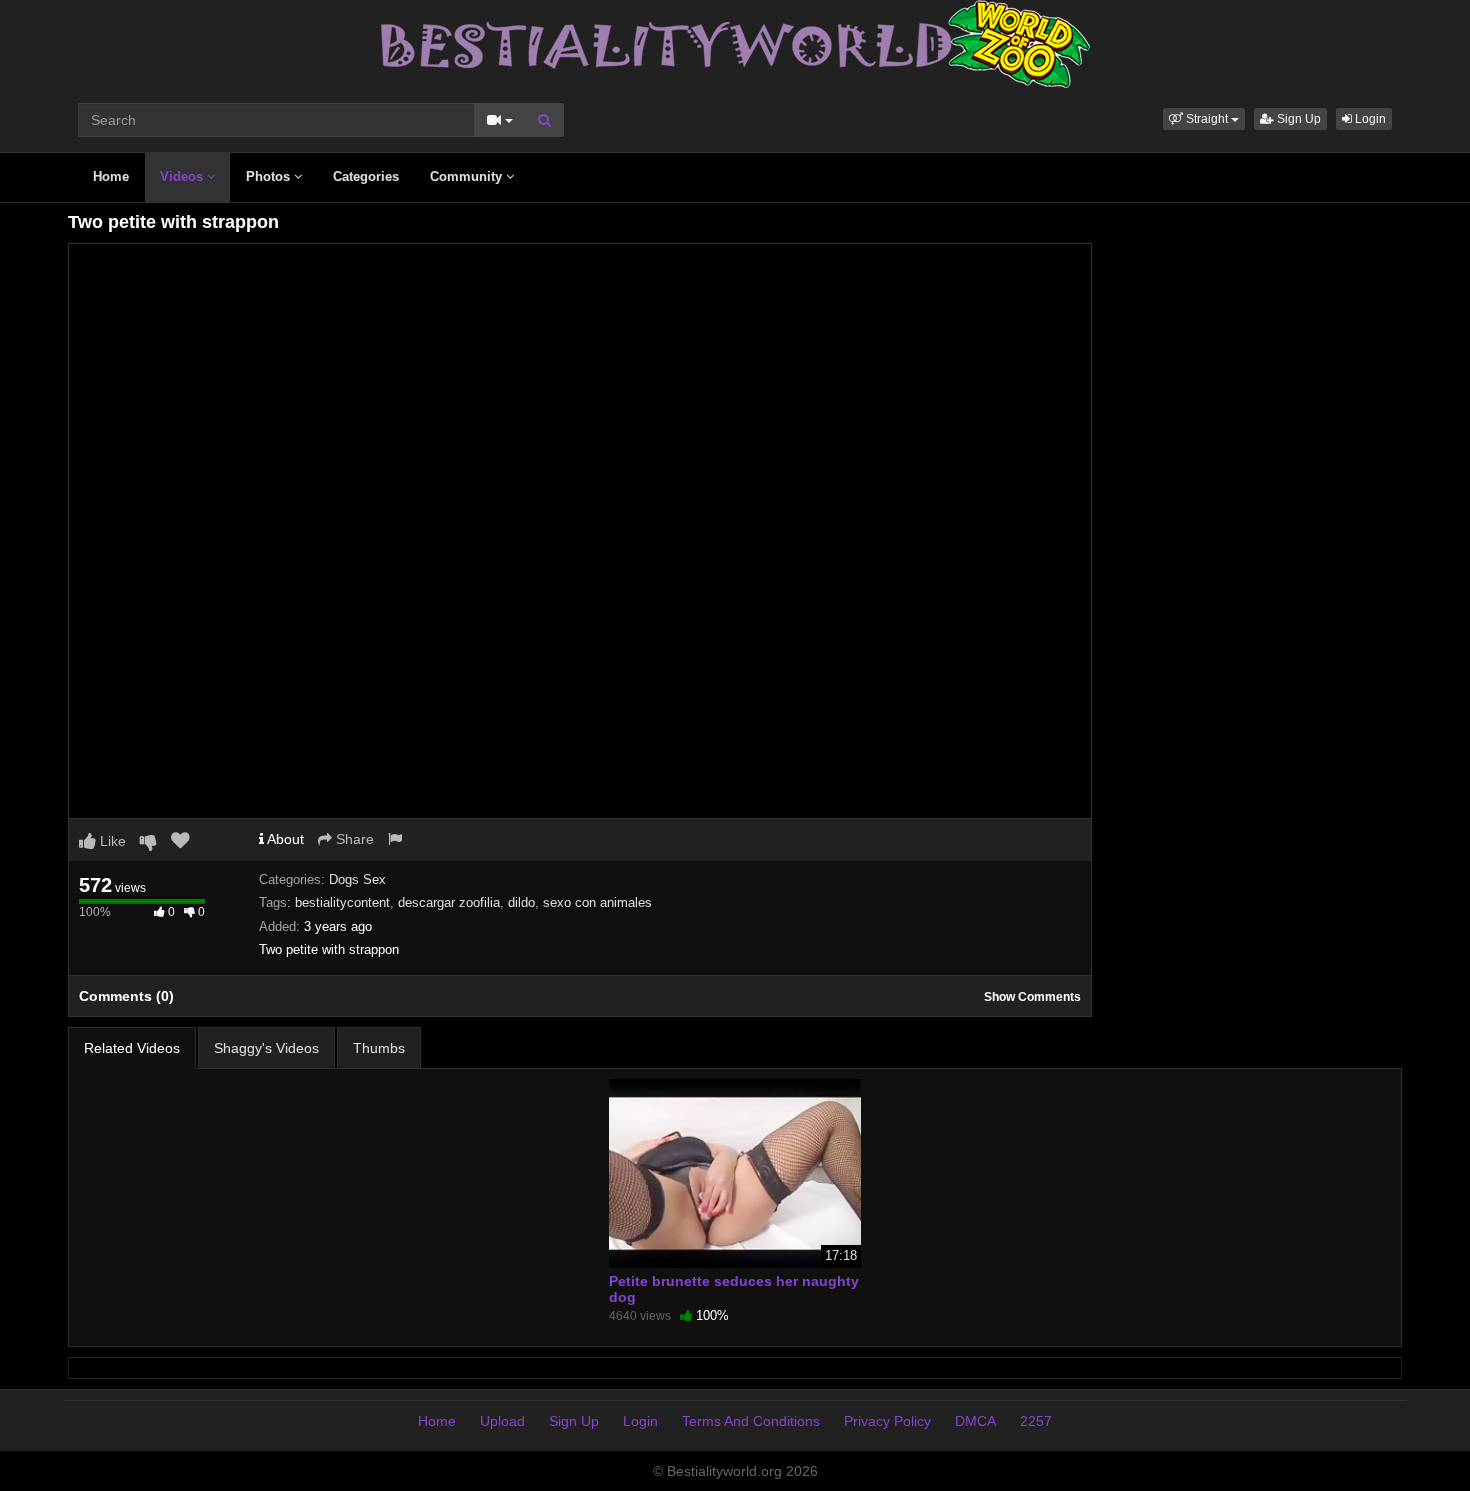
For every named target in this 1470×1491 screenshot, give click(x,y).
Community (468, 176)
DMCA (975, 1421)
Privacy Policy (887, 1421)
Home (111, 176)
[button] (1204, 119)
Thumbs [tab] (379, 1048)
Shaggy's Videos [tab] (266, 1048)
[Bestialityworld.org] (735, 43)
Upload (502, 1421)
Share (353, 839)
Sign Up (1297, 119)
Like (111, 841)
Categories (366, 176)
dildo (521, 902)
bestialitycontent (342, 902)
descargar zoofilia (449, 902)
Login (1369, 119)
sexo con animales (597, 902)
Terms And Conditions (751, 1421)
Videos (183, 176)
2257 (1036, 1421)
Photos (270, 176)
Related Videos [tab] (132, 1048)
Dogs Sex (357, 879)
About (284, 839)
